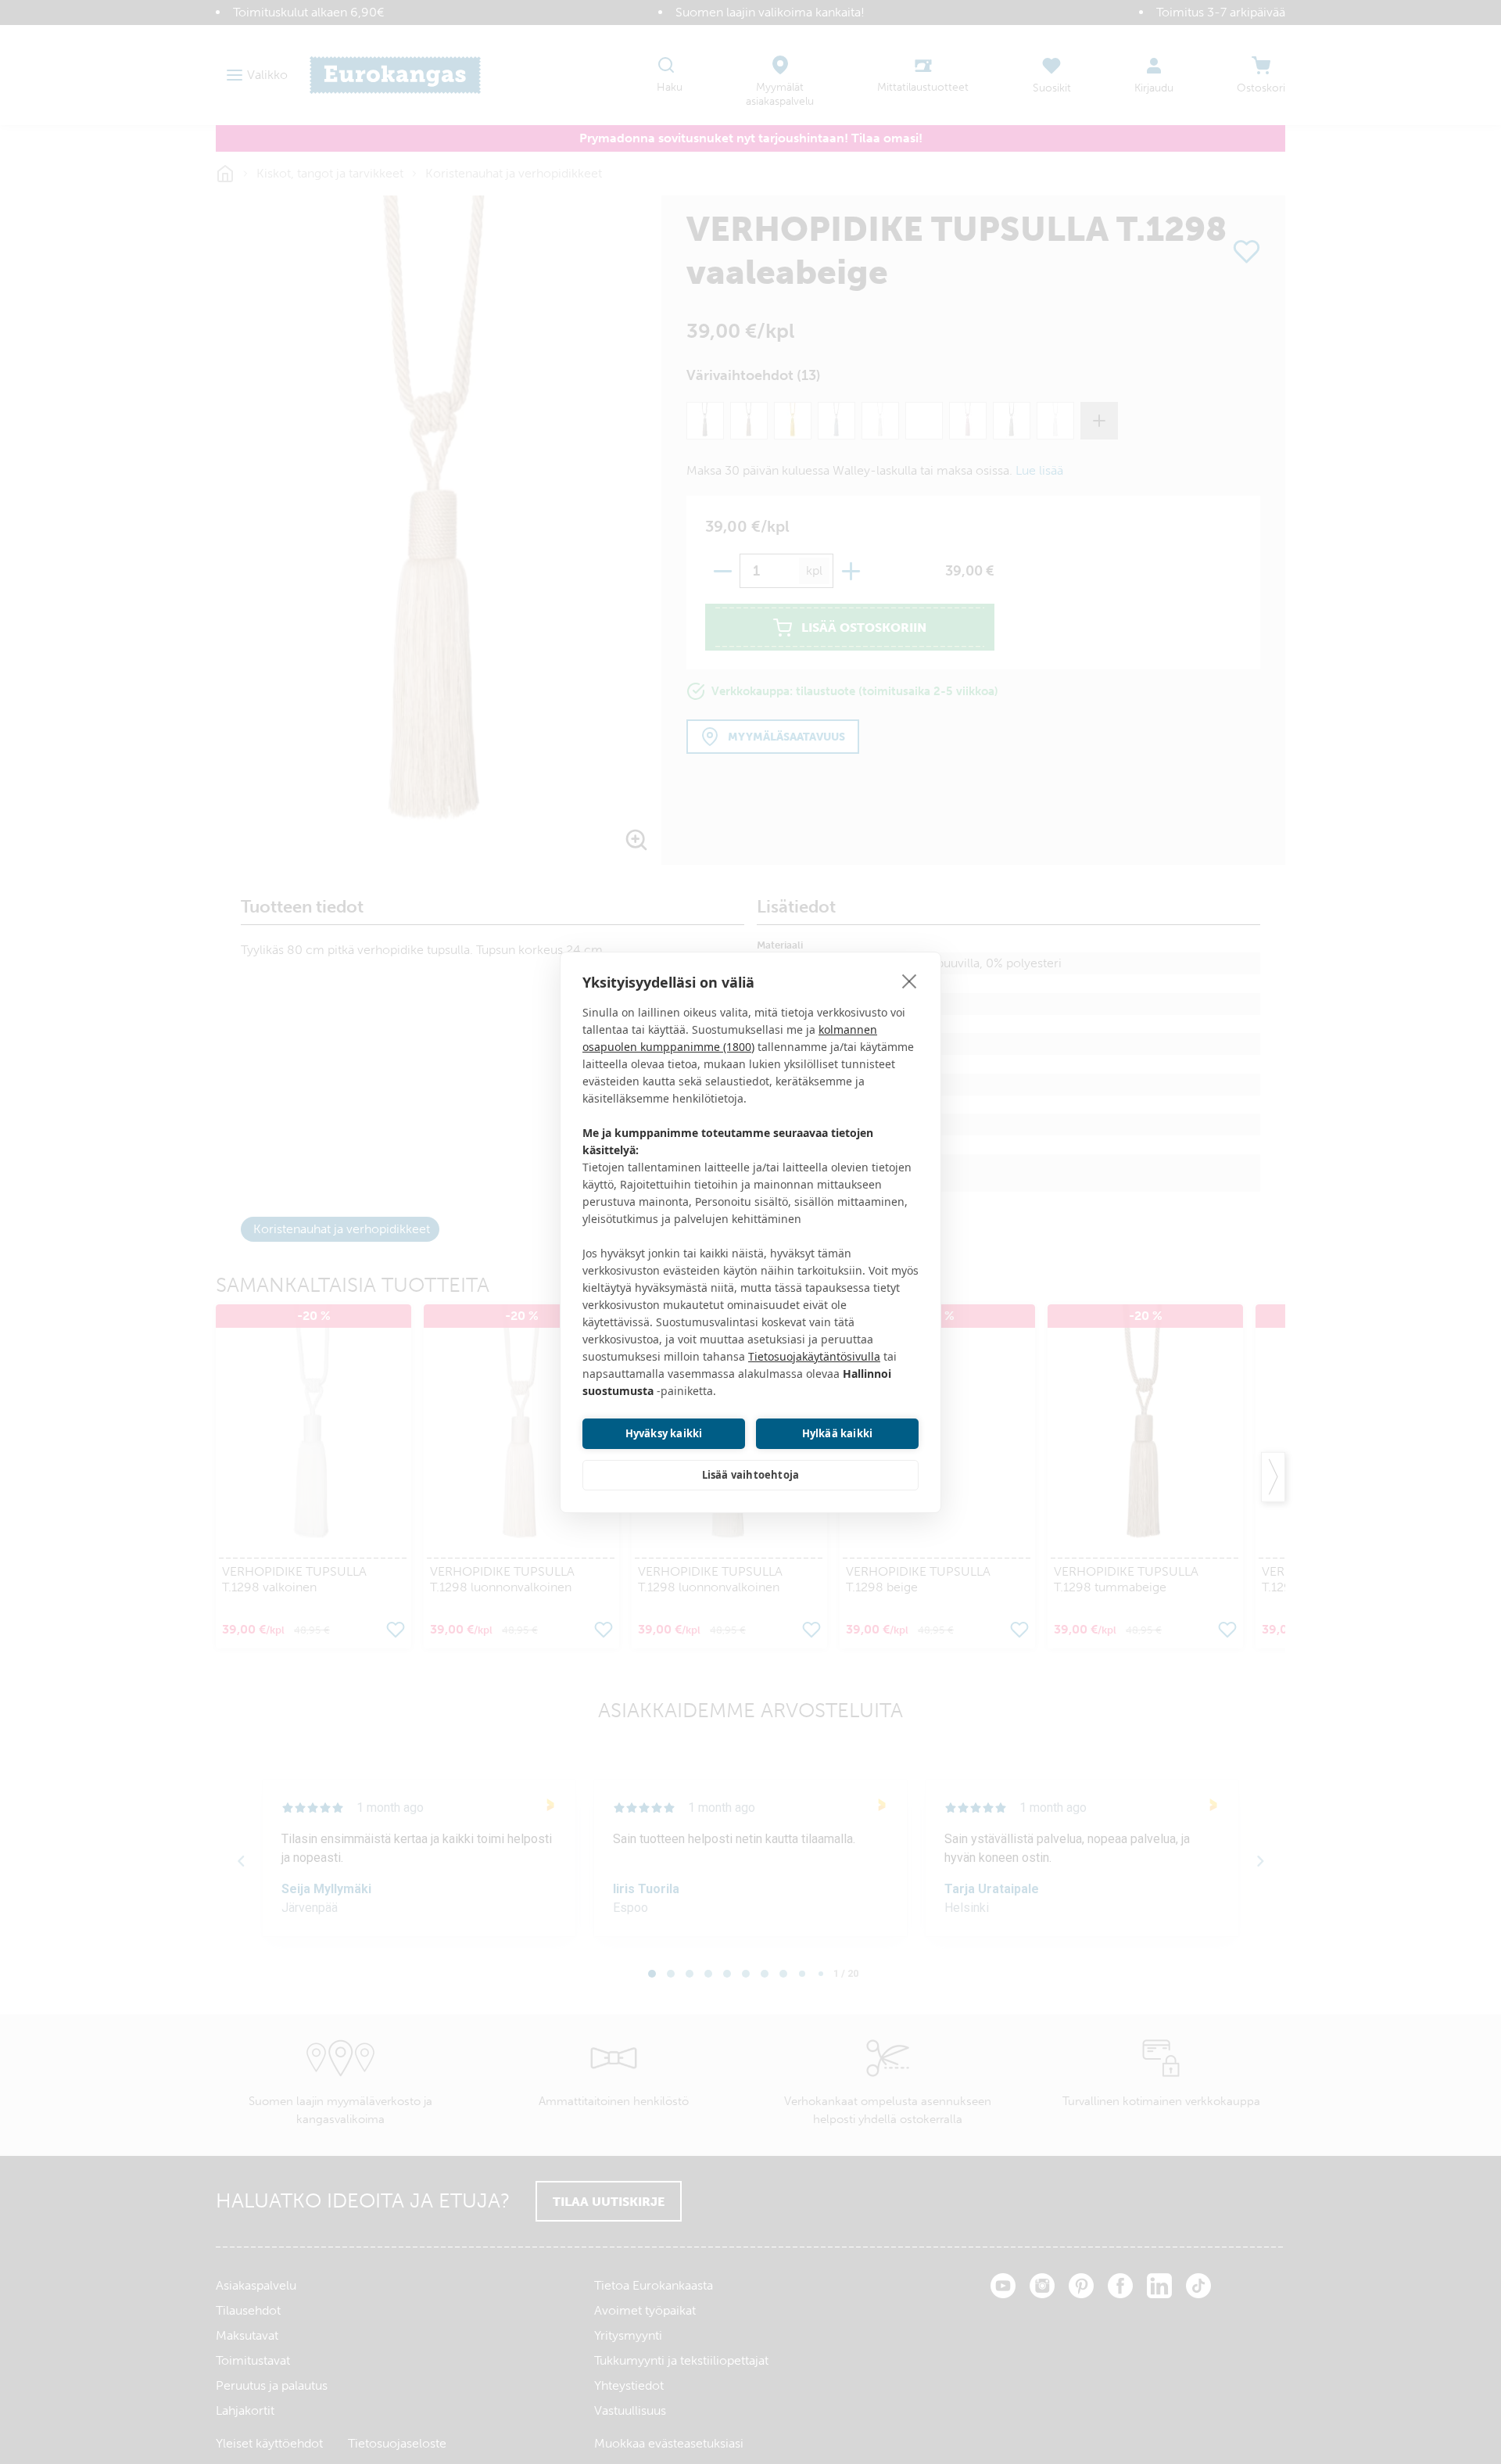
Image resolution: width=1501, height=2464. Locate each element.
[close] (910, 981)
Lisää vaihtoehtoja (751, 1475)
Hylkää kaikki (838, 1433)
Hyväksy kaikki (664, 1433)
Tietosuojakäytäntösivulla (814, 1356)
